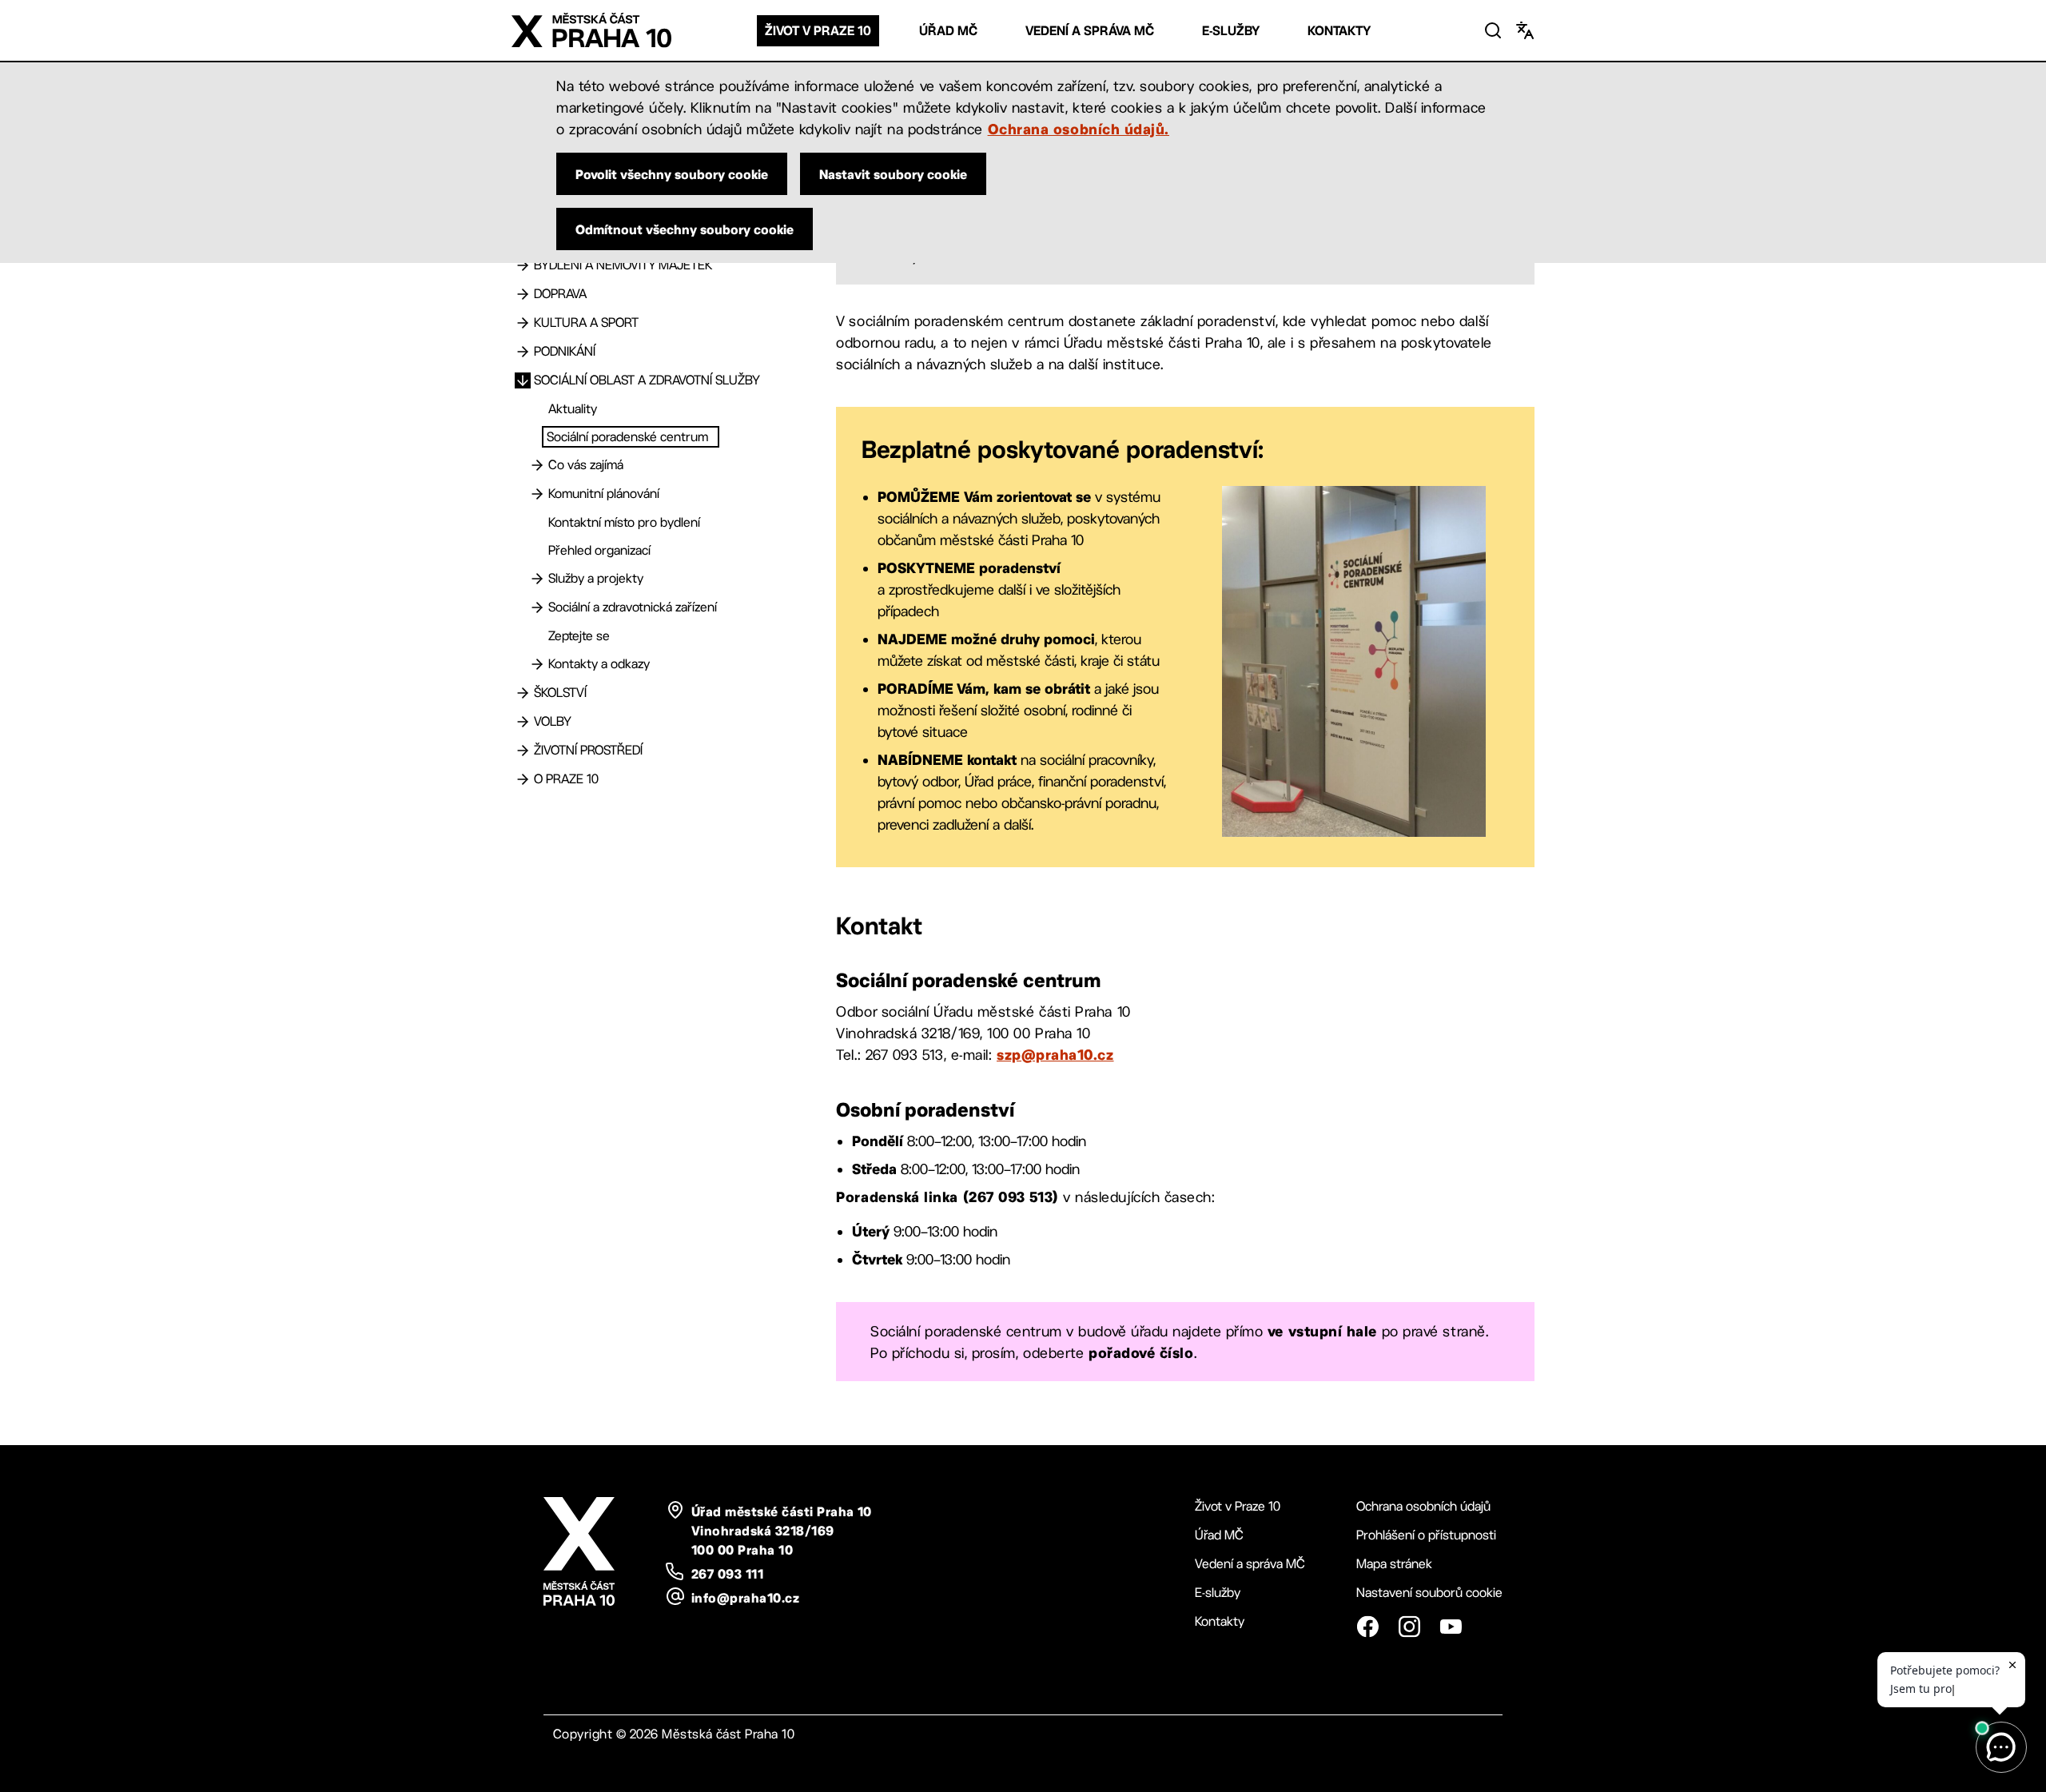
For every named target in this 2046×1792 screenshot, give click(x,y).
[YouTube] (1451, 1627)
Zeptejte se (579, 636)
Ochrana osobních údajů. (1079, 129)
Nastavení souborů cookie (1429, 1593)
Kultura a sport (586, 323)
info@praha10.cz (745, 1598)
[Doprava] (523, 294)
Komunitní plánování (604, 494)
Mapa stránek (1394, 1564)
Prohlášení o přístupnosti (1426, 1535)
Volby (553, 721)
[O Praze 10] (523, 779)
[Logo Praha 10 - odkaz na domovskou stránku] (591, 30)
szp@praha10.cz (1055, 1054)
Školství (560, 693)
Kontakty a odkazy (599, 664)
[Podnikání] (523, 352)
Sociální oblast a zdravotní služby (647, 380)
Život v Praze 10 (818, 31)
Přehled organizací (599, 550)
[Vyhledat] (1493, 30)
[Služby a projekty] (537, 579)
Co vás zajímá (586, 465)
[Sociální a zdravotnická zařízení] (537, 607)
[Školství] (523, 693)
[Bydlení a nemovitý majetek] (523, 265)
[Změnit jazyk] (1525, 30)
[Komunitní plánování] (537, 494)
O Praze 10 (566, 779)
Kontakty (1339, 31)
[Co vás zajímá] (537, 465)
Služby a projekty (596, 578)
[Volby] (523, 722)
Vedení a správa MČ (1090, 31)
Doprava (560, 294)
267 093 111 (727, 1574)
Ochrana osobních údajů (1423, 1506)
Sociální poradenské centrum (627, 437)
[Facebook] (1367, 1627)
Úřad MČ (948, 31)
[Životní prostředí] (523, 751)
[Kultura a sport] (523, 323)
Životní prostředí (588, 750)
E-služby (1231, 31)
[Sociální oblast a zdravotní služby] (523, 380)
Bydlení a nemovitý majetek (623, 265)
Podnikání (565, 351)
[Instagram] (1409, 1627)
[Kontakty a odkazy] (537, 664)
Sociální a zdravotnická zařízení (633, 607)
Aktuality (573, 409)
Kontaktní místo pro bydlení (624, 522)
